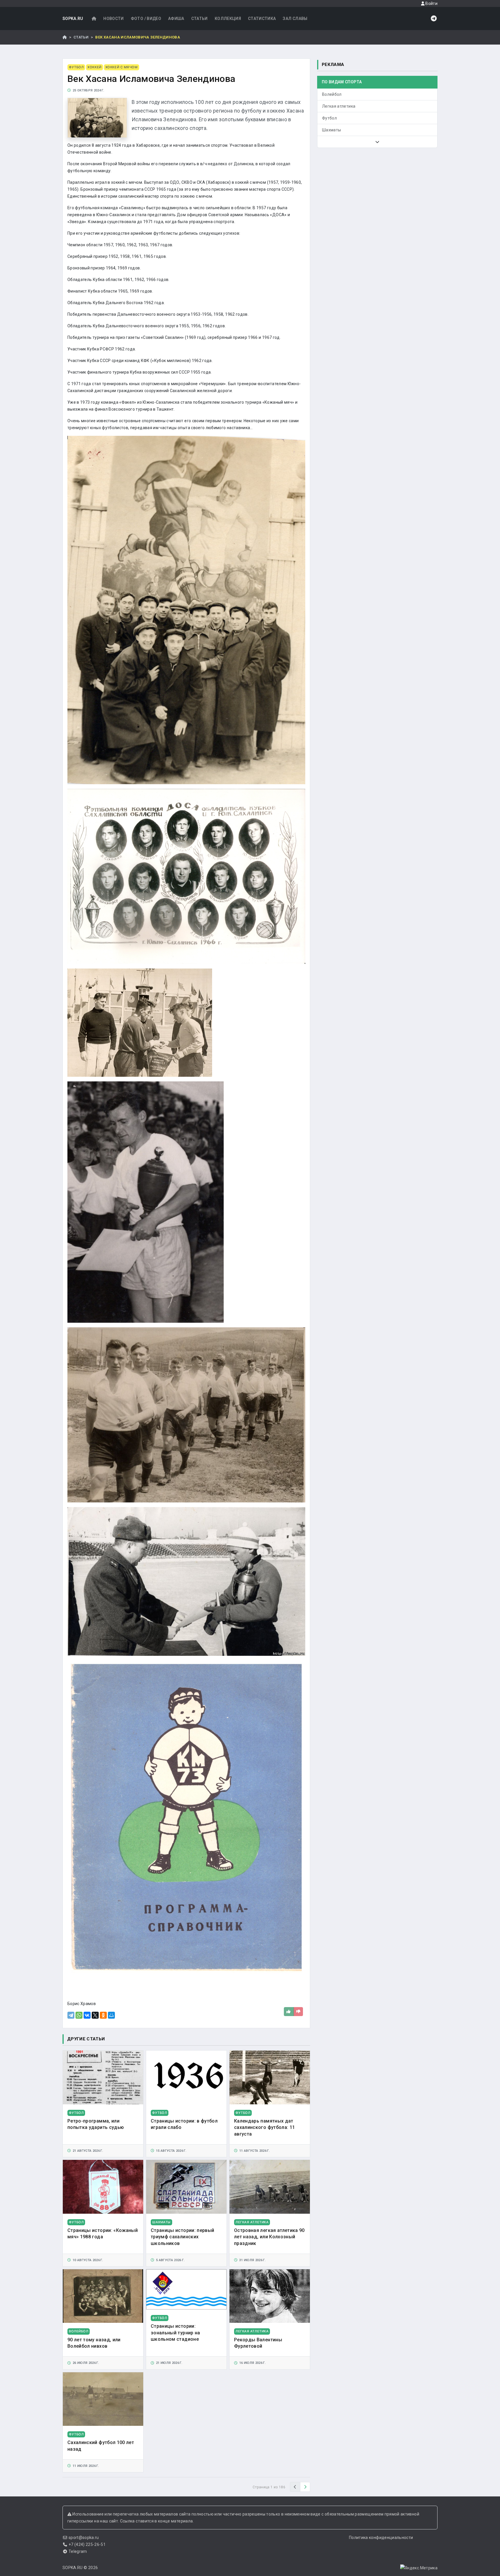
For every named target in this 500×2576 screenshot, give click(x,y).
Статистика (262, 19)
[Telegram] (71, 2015)
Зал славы (295, 19)
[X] (95, 2015)
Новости (113, 19)
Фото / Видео (146, 19)
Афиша (176, 19)
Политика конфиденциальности (381, 2538)
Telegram (78, 2551)
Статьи (200, 19)
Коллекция (228, 19)
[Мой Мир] (111, 2015)
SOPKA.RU (73, 19)
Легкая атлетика (339, 106)
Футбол (329, 118)
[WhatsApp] (79, 2015)
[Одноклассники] (103, 2015)
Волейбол (332, 94)
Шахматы (331, 130)
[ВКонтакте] (87, 2015)
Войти (431, 3)
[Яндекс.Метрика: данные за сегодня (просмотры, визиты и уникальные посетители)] (419, 2568)
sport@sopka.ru (84, 2538)
